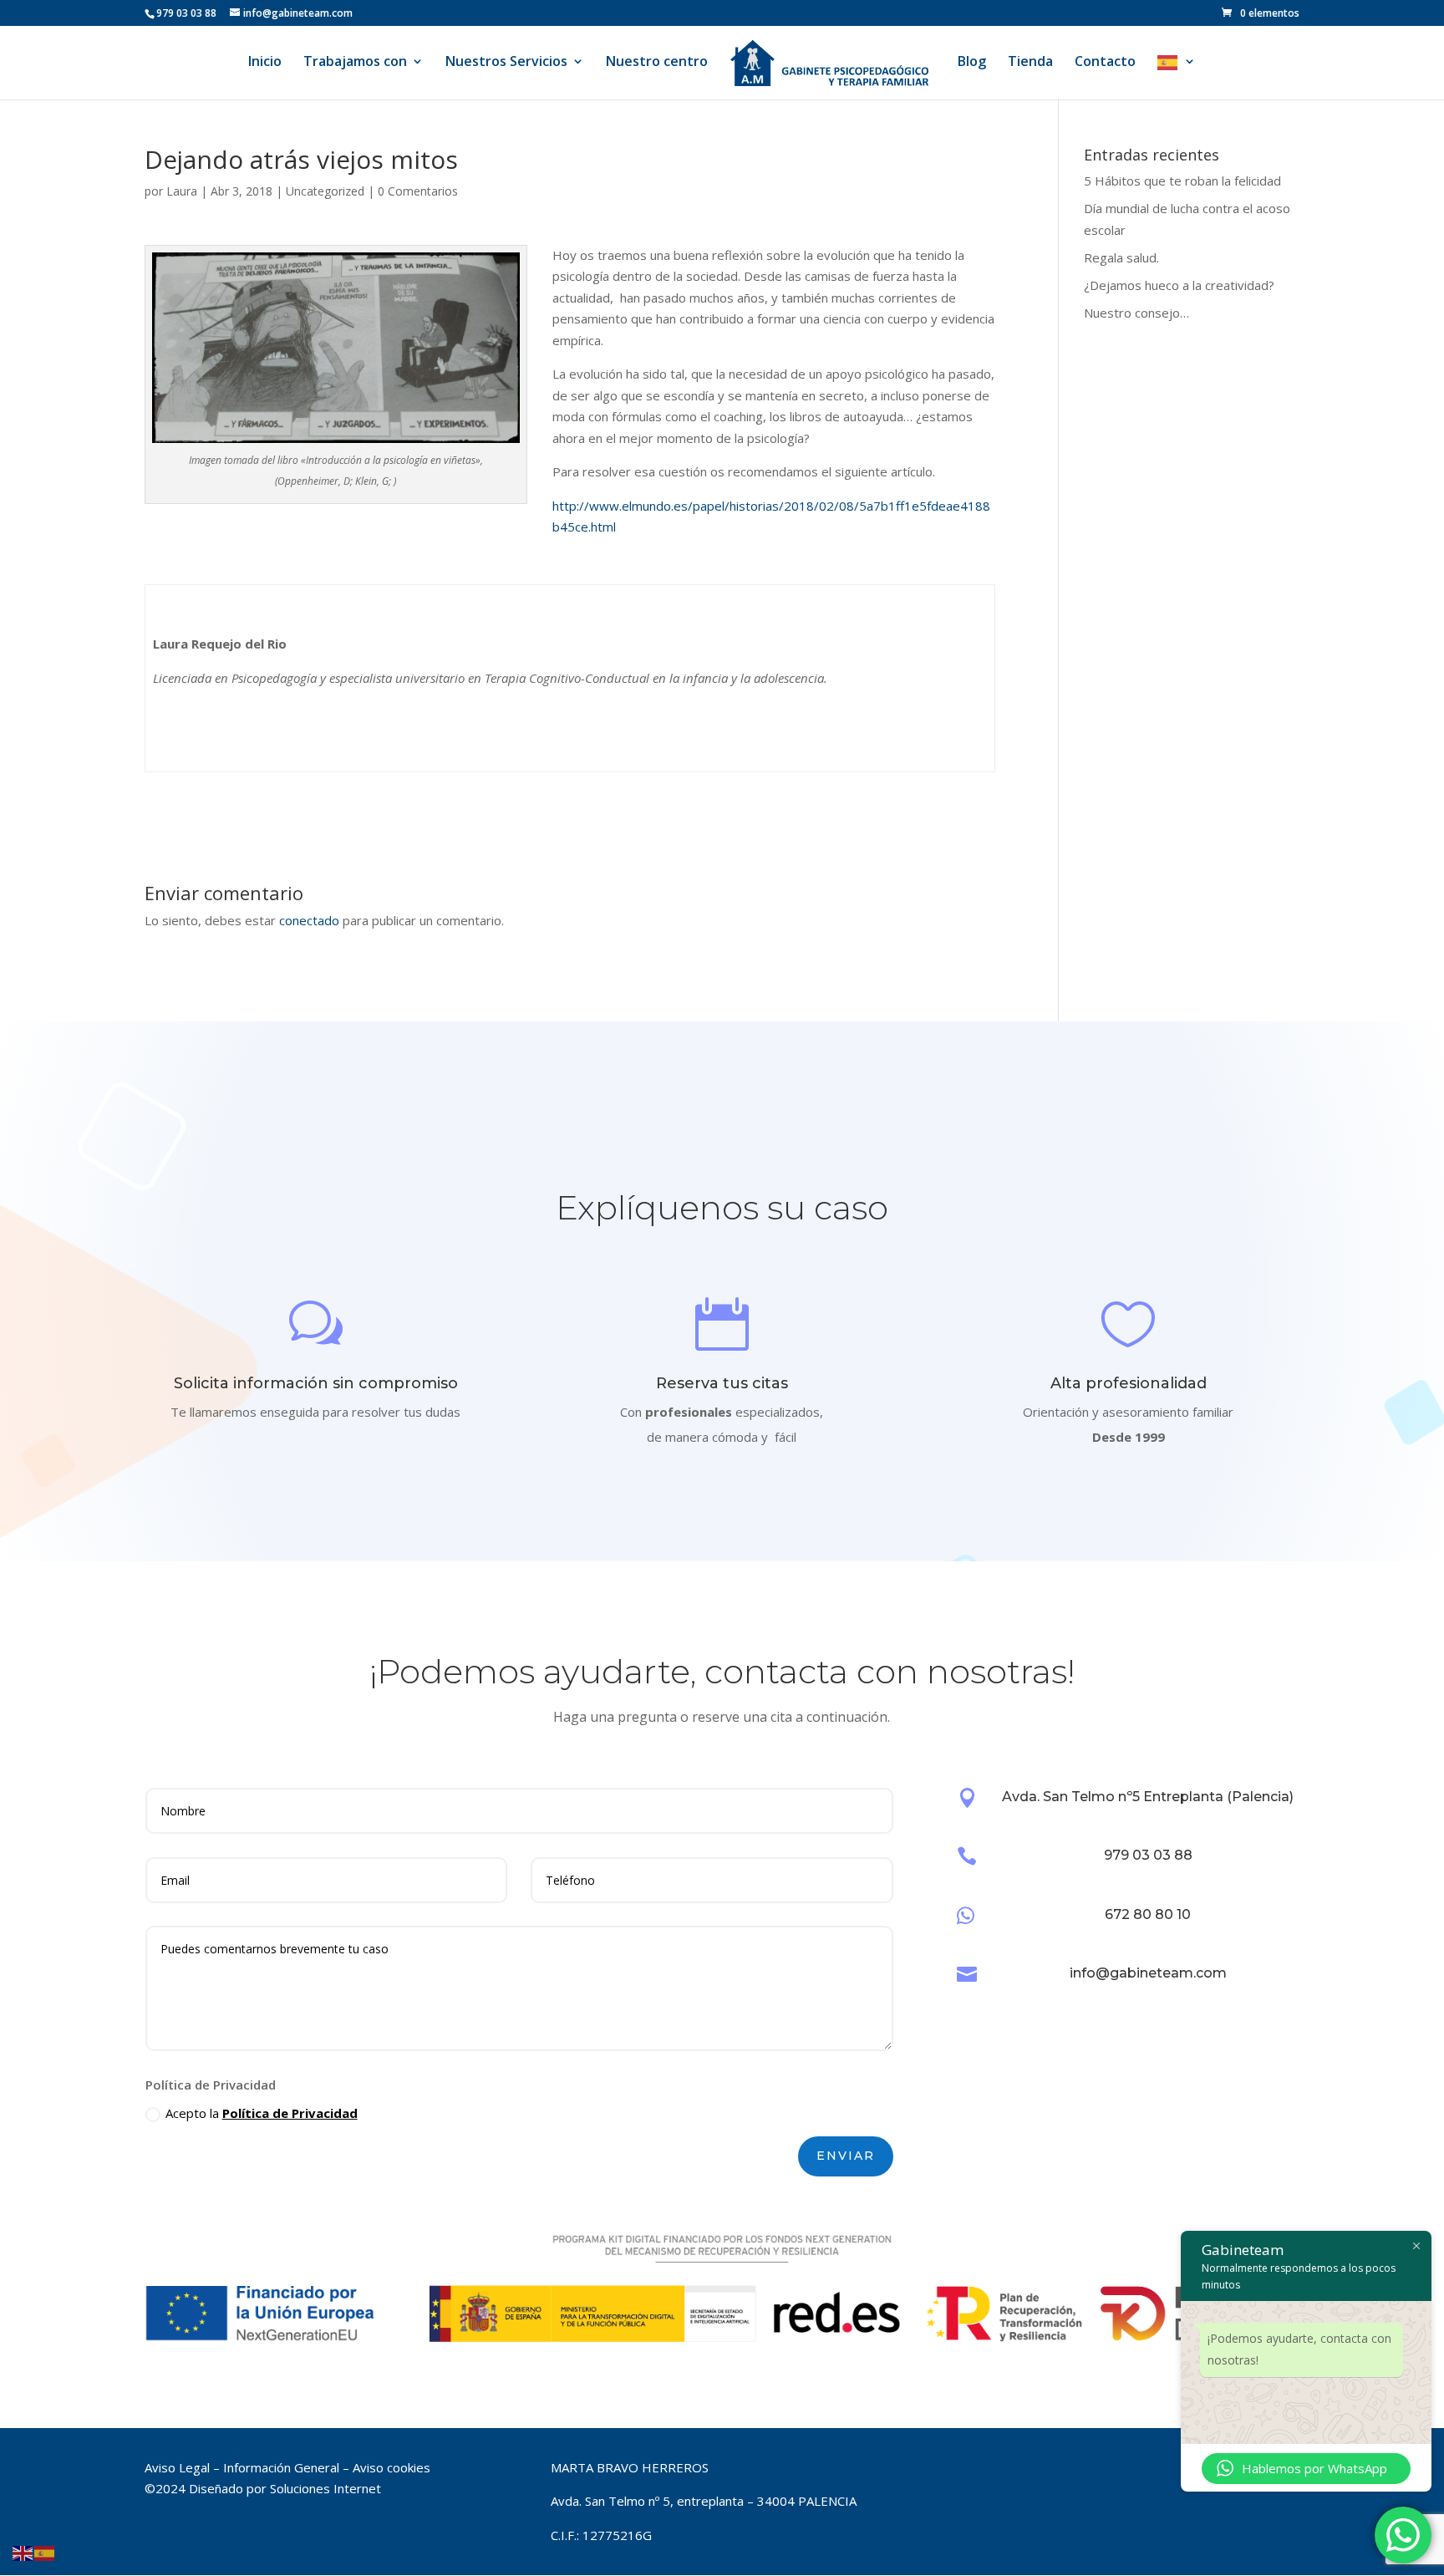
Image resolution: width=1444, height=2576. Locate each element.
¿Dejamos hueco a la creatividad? (1179, 285)
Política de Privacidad (290, 2113)
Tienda (1030, 63)
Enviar (846, 2156)
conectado (309, 920)
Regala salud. (1121, 257)
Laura (182, 191)
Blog (972, 63)
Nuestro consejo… (1136, 313)
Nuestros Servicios (506, 63)
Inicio (265, 63)
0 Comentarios (418, 191)
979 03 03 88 (1148, 1855)
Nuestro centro (657, 63)
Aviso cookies (392, 2467)
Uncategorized (325, 191)
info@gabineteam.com (1148, 1973)
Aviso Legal (177, 2467)
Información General (281, 2467)
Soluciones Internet (325, 2488)
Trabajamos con (355, 63)
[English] (23, 2553)
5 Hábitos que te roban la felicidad (1182, 181)
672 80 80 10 (1148, 1914)
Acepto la (262, 2113)
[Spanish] (1177, 77)
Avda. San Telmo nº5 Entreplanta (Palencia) (1148, 1797)
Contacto (1105, 63)
